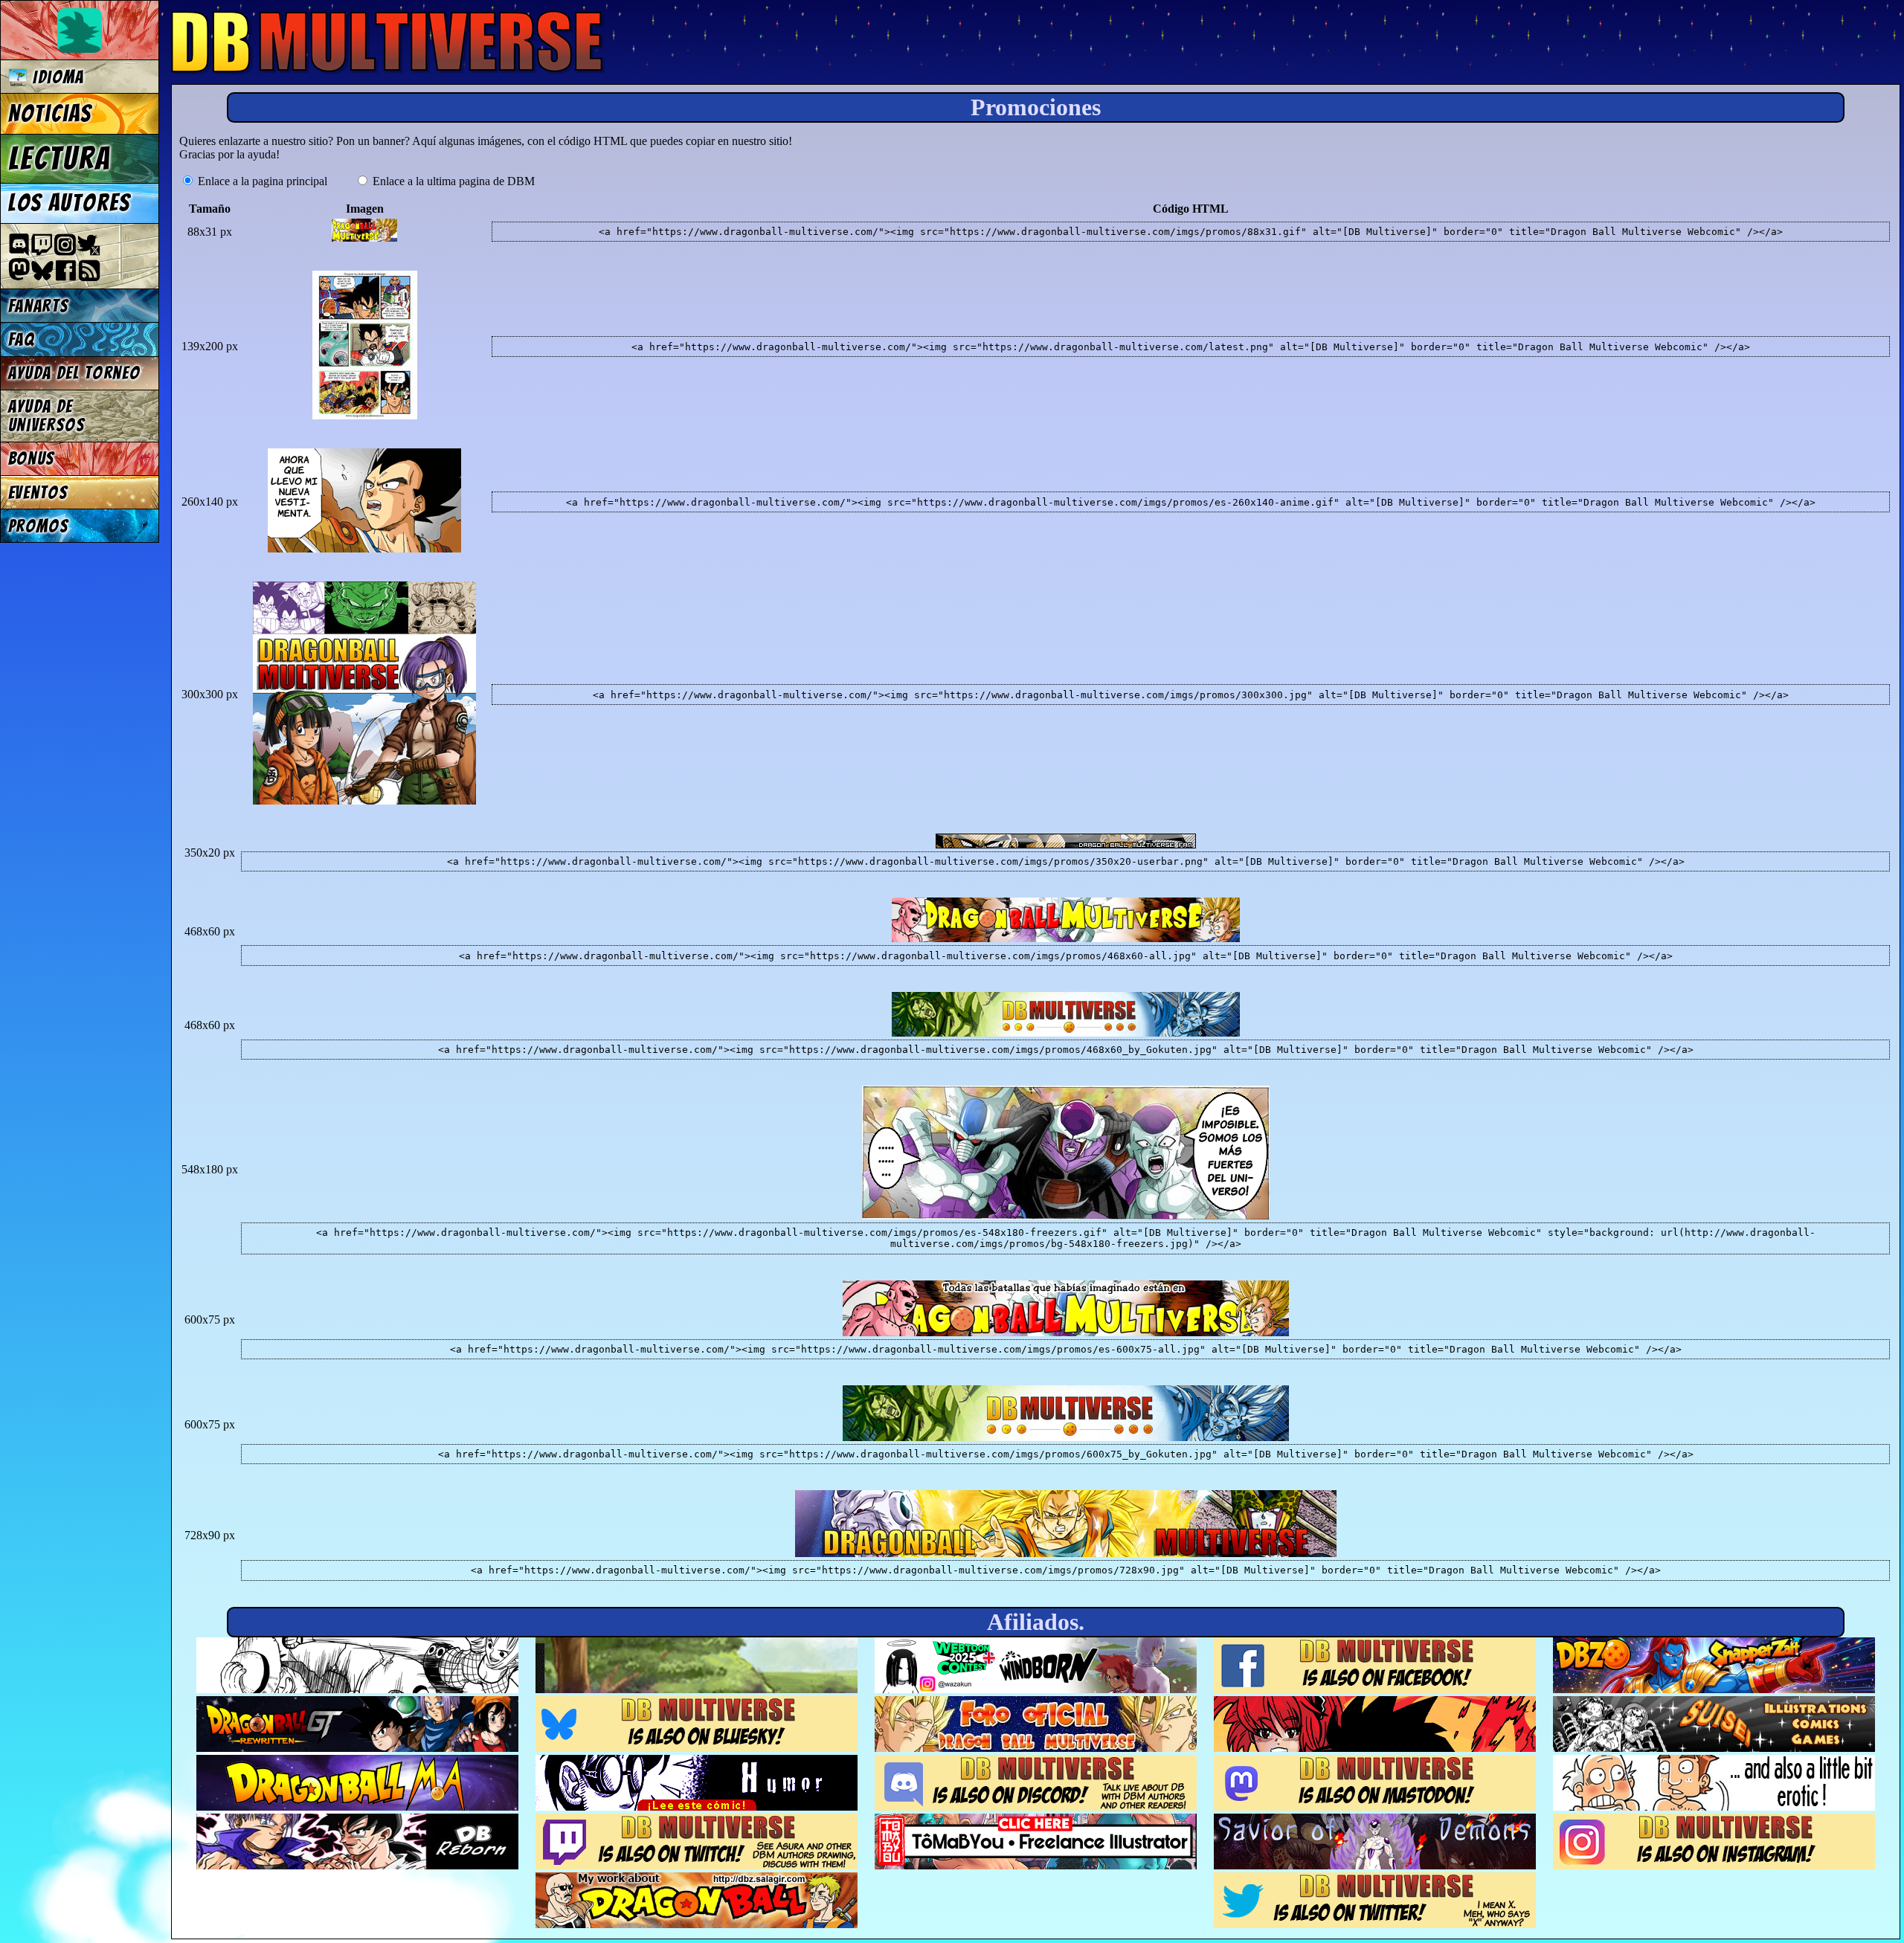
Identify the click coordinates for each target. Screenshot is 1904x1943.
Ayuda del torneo (74, 373)
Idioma (56, 77)
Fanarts (39, 306)
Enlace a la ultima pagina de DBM (452, 181)
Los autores (70, 203)
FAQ (22, 339)
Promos (39, 526)
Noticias (50, 114)
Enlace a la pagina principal (261, 181)
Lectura (60, 158)
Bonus (32, 458)
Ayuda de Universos (47, 416)
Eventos (38, 493)
